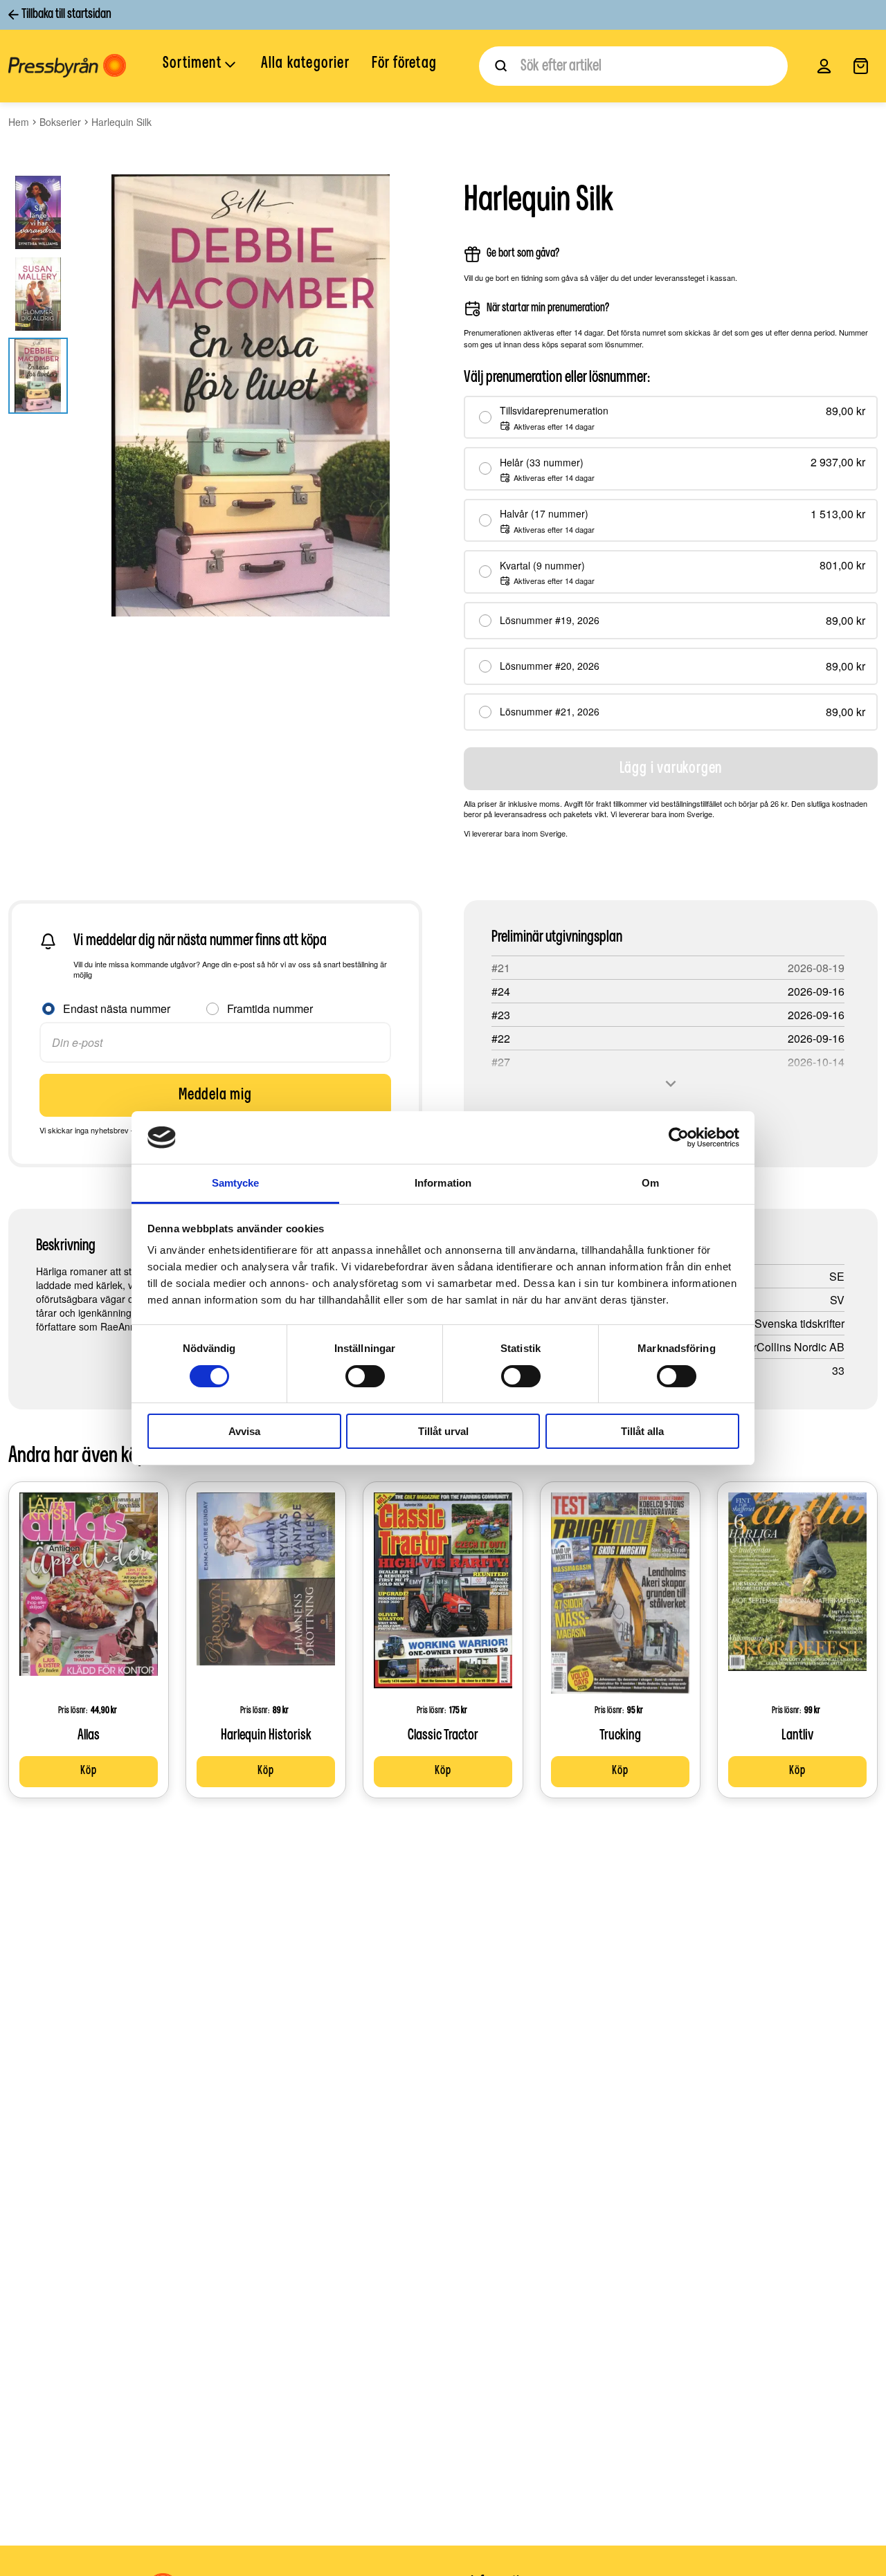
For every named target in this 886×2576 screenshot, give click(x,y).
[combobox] (633, 66)
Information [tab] (443, 1183)
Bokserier (60, 122)
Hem (19, 122)
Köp (88, 1771)
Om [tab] (650, 1183)
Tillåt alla (642, 1431)
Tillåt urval (443, 1431)
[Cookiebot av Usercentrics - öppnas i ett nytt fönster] (679, 1138)
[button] (201, 65)
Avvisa (244, 1431)
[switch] (365, 1376)
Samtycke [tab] (236, 1183)
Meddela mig (215, 1095)
